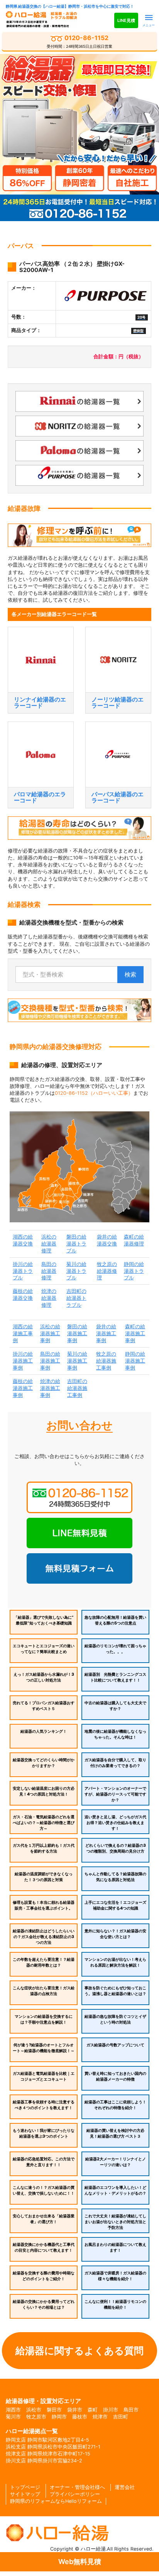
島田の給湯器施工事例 (50, 1361)
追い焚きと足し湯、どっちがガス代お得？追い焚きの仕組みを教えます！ (115, 1823)
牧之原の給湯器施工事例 (106, 1361)
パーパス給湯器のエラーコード (118, 797)
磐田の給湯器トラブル (76, 1244)
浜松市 (34, 2410)
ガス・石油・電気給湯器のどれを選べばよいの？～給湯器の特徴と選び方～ (44, 1823)
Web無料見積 (80, 2562)
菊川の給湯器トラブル (76, 1271)
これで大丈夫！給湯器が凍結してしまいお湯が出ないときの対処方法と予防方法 (115, 2222)
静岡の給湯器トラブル (134, 1271)
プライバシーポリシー (75, 2494)
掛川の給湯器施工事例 (23, 1361)
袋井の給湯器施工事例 (106, 1333)
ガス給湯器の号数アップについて (115, 2045)
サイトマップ (25, 2494)
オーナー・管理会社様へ (77, 2487)
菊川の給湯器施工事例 (77, 1361)
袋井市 (75, 2410)
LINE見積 (126, 20)
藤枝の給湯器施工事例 (23, 1388)
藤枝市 (80, 2417)
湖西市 (13, 2410)
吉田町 (121, 2417)
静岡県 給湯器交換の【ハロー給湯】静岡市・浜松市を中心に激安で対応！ (70, 6)
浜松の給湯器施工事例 (50, 1333)
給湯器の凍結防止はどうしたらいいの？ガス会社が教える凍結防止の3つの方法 (44, 1937)
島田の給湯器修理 (49, 1271)
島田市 (131, 2410)
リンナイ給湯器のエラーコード (40, 703)
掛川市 (111, 2410)
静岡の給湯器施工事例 (135, 1361)
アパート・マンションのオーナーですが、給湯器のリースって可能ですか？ (115, 1794)
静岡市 (59, 2417)
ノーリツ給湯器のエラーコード (118, 703)
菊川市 (13, 2417)
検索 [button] (130, 974)
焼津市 (100, 2417)
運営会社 (125, 2487)
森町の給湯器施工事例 (135, 1333)
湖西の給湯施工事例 (23, 1333)
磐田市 (54, 2410)
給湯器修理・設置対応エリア (43, 2401)
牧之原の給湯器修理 (107, 1271)
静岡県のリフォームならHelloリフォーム (56, 2501)
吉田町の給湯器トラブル (76, 1298)
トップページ (25, 2487)
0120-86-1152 (79, 42)
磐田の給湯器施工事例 (77, 1333)
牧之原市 (36, 2417)
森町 (93, 2410)
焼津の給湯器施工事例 (50, 1388)
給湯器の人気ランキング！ (44, 1731)
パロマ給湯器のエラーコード (40, 797)
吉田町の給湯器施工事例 (77, 1388)
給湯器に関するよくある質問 (79, 2351)
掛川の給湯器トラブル (23, 1271)
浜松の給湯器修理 (49, 1244)
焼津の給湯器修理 (49, 1298)
